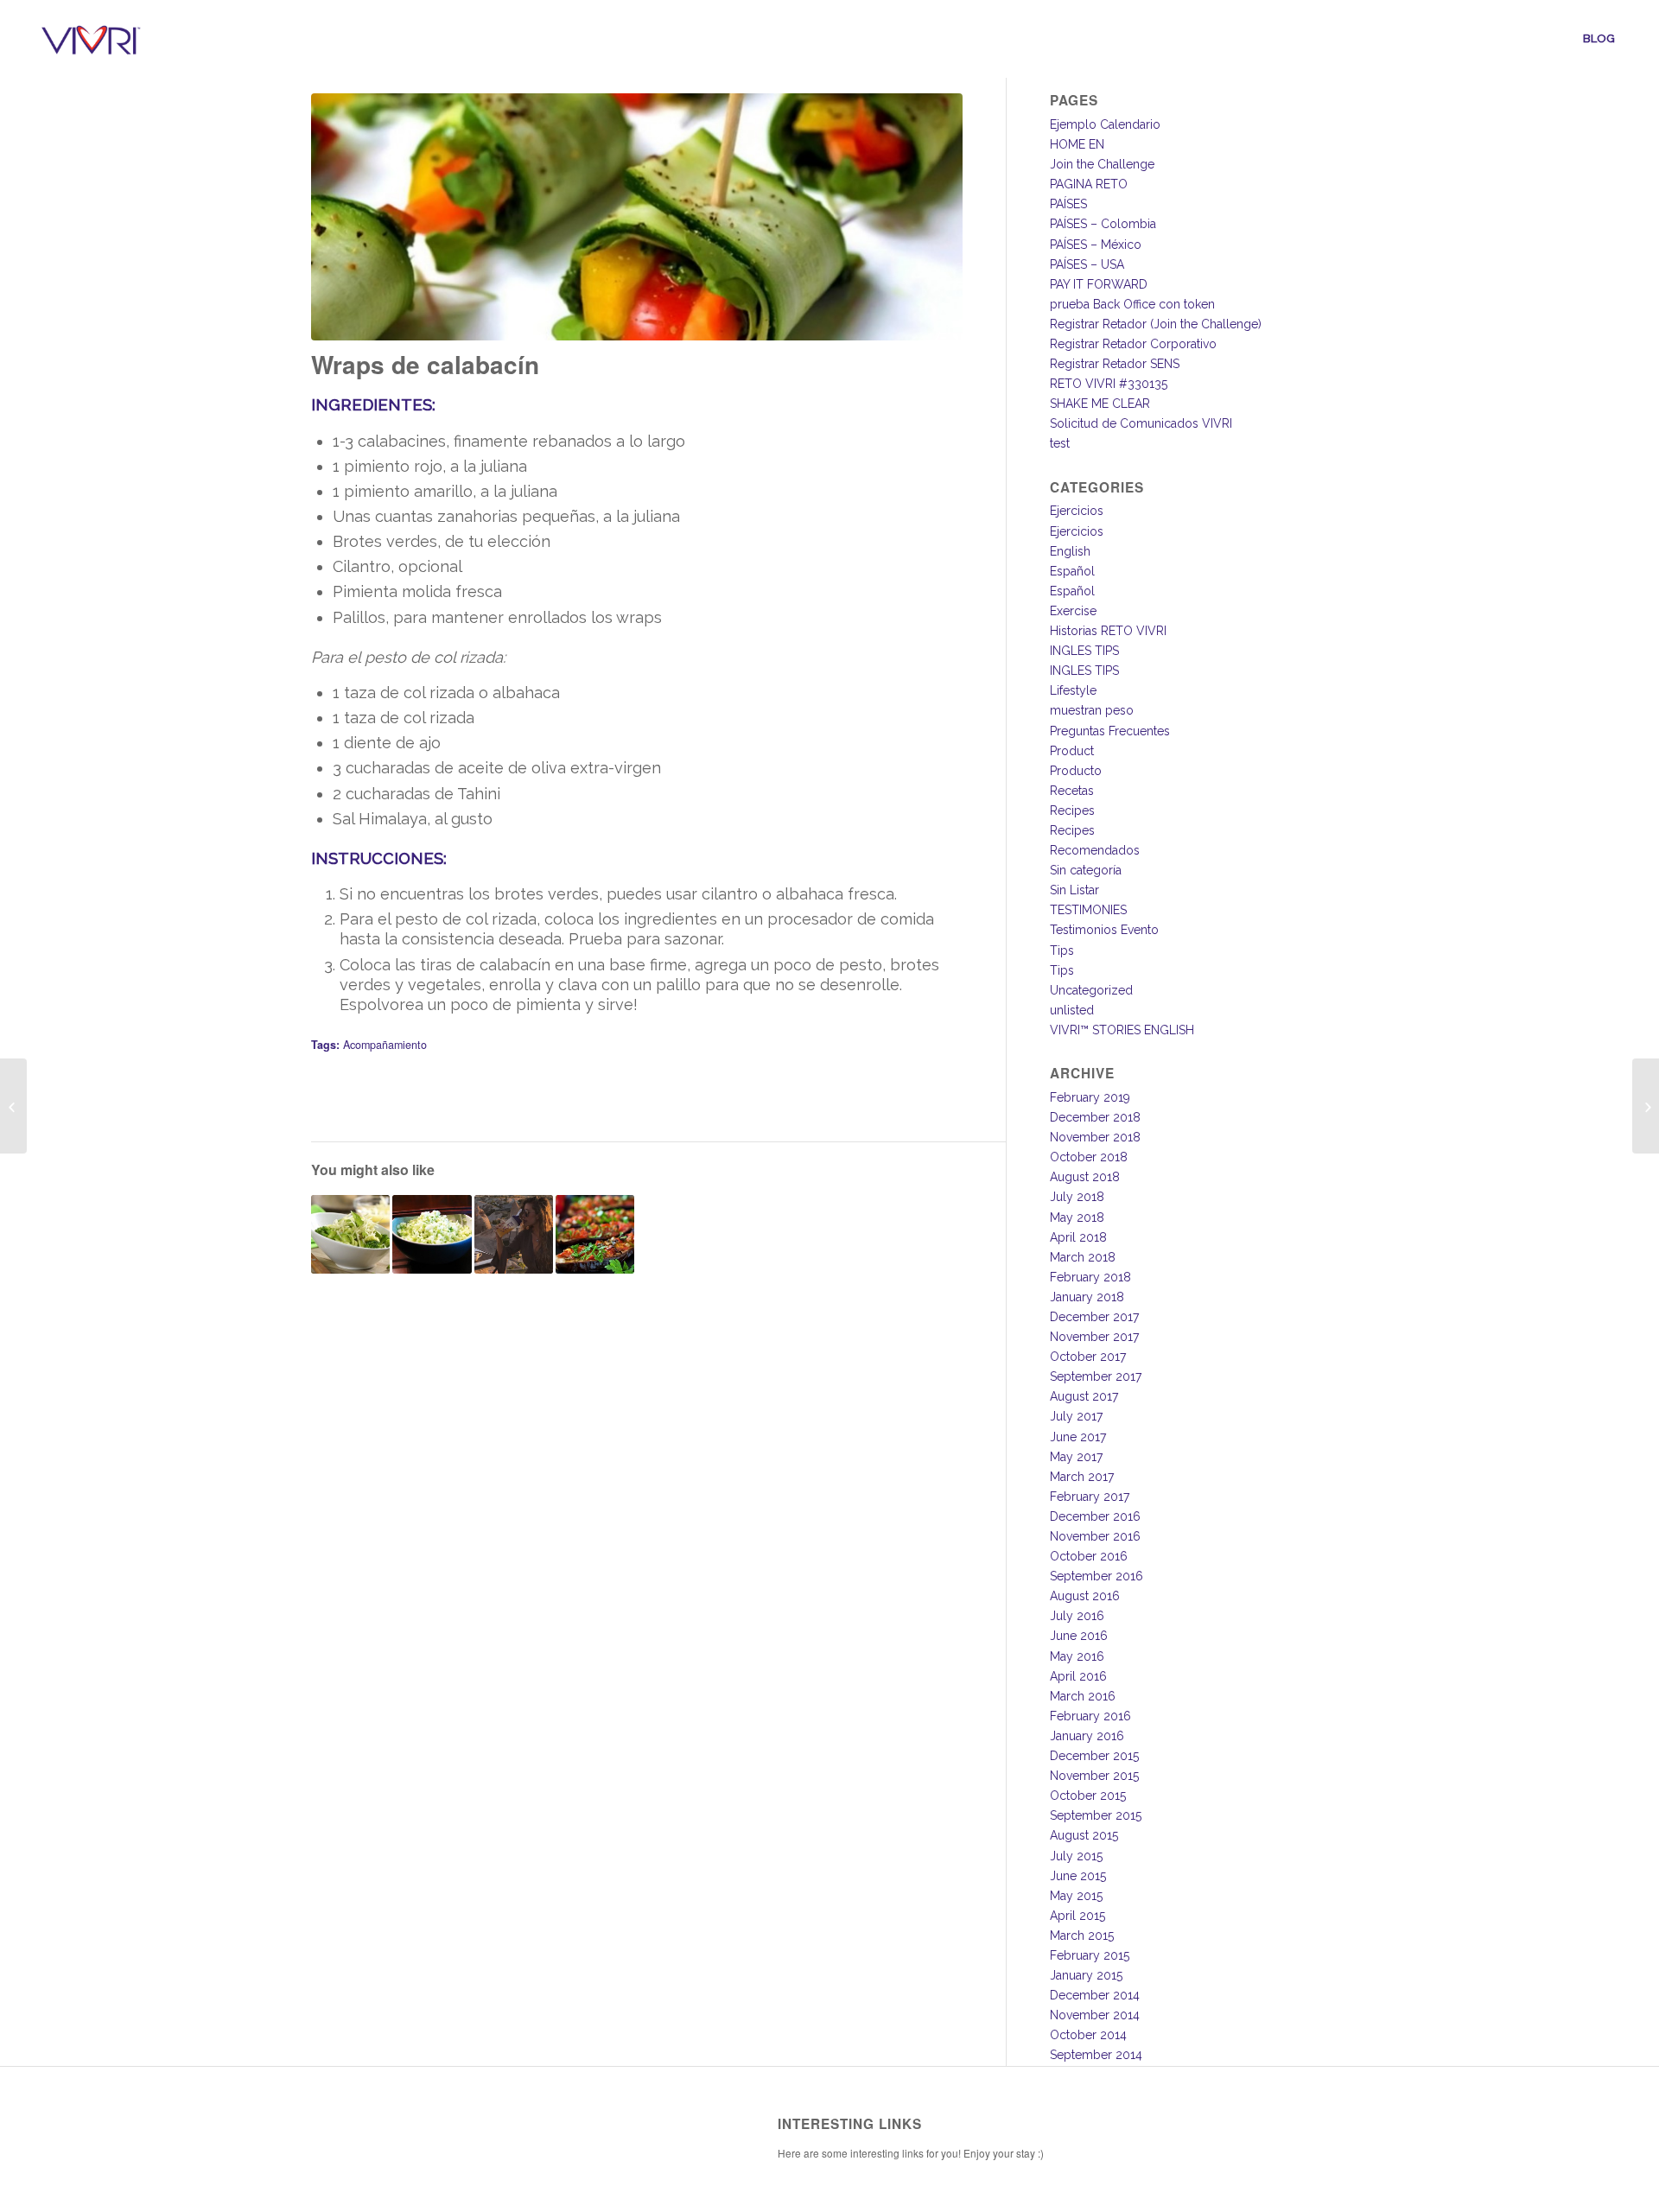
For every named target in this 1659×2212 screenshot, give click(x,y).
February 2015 (1090, 1955)
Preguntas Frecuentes (1110, 731)
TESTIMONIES (1088, 910)
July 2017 (1076, 1416)
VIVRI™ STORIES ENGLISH (1122, 1030)
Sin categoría (1086, 870)
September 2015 (1096, 1815)
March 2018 (1083, 1257)
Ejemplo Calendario (1105, 124)
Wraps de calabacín (425, 364)
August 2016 (1085, 1596)
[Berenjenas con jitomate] (595, 1234)
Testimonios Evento (1104, 930)
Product (1072, 751)
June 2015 (1078, 1876)
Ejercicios (1077, 511)
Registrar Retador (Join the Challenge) (1156, 324)
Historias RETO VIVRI (1108, 631)
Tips (1062, 950)
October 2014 (1088, 2035)
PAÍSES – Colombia (1103, 224)
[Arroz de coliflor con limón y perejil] (432, 1234)
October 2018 (1089, 1157)
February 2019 (1090, 1097)
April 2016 (1078, 1676)
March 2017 (1082, 1477)
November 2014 (1095, 2015)
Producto (1076, 771)
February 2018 (1090, 1277)
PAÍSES (1068, 204)
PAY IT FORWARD (1099, 284)
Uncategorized (1091, 990)
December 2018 (1095, 1117)
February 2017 (1090, 1497)
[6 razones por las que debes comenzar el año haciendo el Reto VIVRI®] (514, 1234)
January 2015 (1086, 1975)
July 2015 (1076, 1856)
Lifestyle (1073, 690)
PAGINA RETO (1089, 184)
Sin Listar (1074, 890)
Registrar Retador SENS (1115, 364)
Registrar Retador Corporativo (1133, 344)
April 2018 (1078, 1237)
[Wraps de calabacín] (637, 217)
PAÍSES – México (1096, 245)
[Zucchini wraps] (1646, 1106)
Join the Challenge (1102, 164)
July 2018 (1077, 1197)
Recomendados (1095, 850)
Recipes (1072, 810)
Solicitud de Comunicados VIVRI (1141, 423)
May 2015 (1076, 1896)
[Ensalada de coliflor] (13, 1106)
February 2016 (1090, 1716)
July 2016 (1077, 1616)
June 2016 (1079, 1636)
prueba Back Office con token (1132, 304)
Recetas (1072, 791)
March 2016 (1083, 1696)
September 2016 (1096, 1576)
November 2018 (1095, 1137)
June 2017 (1078, 1437)
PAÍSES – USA (1087, 264)
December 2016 (1095, 1516)
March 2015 (1082, 1935)
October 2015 (1088, 1796)
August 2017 (1084, 1396)
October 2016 (1089, 1556)
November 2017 (1094, 1337)
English (1070, 551)
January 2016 (1087, 1736)
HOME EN (1077, 144)
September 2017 (1096, 1376)
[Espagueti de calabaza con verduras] (350, 1234)
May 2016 (1077, 1656)
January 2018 (1087, 1297)
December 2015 (1094, 1756)
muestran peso (1092, 710)
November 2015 (1094, 1776)
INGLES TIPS (1084, 651)
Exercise (1073, 611)
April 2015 (1077, 1916)
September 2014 (1096, 2055)
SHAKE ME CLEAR (1100, 404)
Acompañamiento (385, 1045)
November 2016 (1095, 1536)
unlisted (1072, 1010)
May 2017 (1076, 1457)
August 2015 (1084, 1835)
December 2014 (1095, 1995)
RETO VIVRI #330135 (1109, 384)
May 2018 (1077, 1217)
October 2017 (1088, 1357)
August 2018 (1085, 1177)
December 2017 (1094, 1317)
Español (1072, 571)
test (1060, 443)
